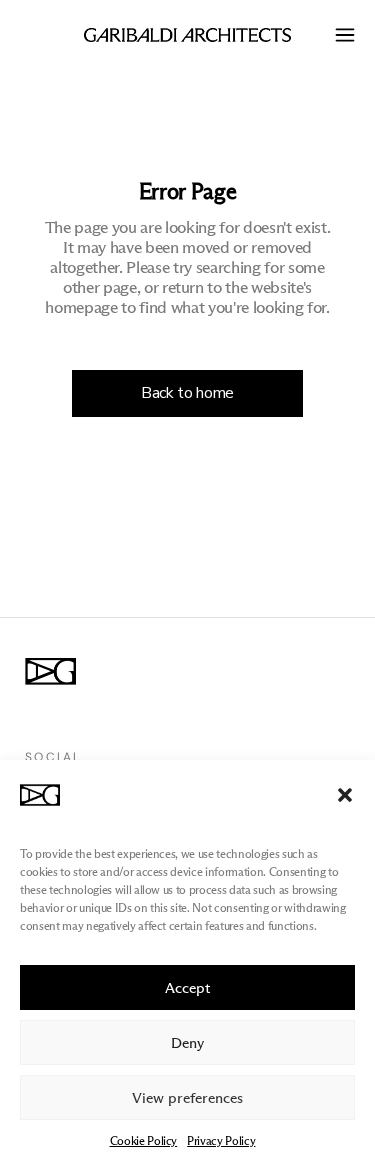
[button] (345, 795)
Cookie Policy (144, 1140)
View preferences (187, 1098)
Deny (187, 1043)
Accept (188, 988)
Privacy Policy (221, 1140)
